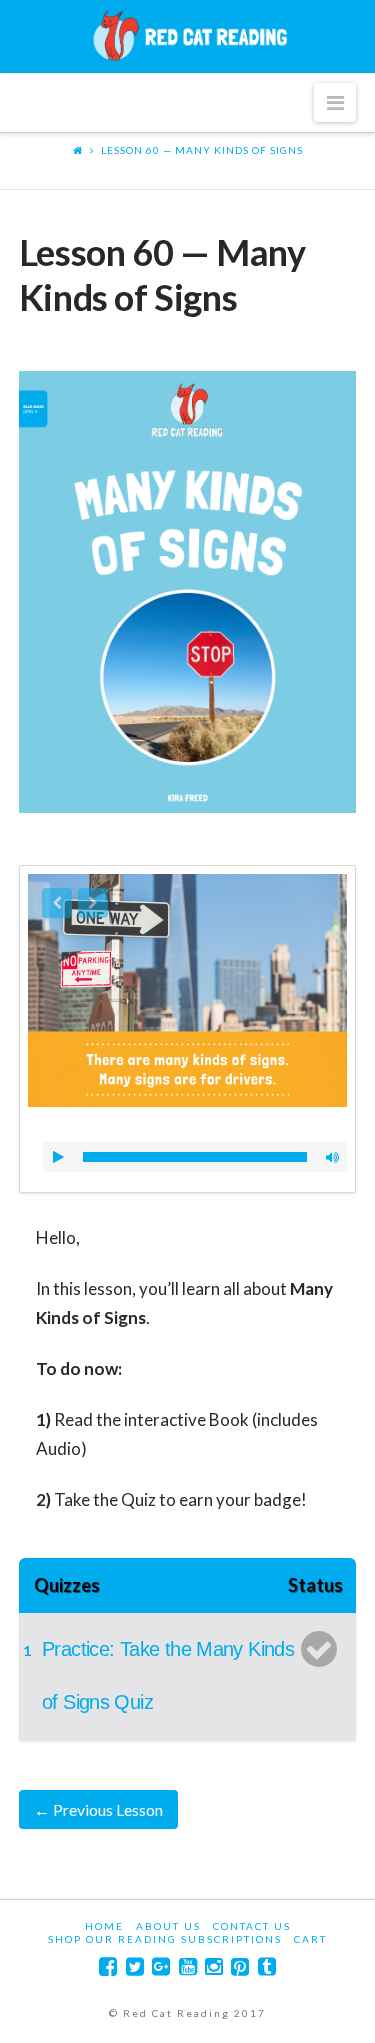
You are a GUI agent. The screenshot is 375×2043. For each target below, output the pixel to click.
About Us (168, 1926)
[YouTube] (188, 1966)
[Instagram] (214, 1966)
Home (104, 1926)
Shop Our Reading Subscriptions (165, 1939)
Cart (310, 1939)
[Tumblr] (267, 1966)
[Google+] (161, 1966)
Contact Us (252, 1926)
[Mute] (332, 1157)
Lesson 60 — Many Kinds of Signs (202, 150)
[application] (195, 1157)
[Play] (58, 1157)
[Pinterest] (240, 1966)
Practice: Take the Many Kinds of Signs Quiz (168, 1675)
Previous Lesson (98, 1809)
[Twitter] (135, 1966)
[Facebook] (108, 1966)
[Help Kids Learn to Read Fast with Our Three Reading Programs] (188, 36)
